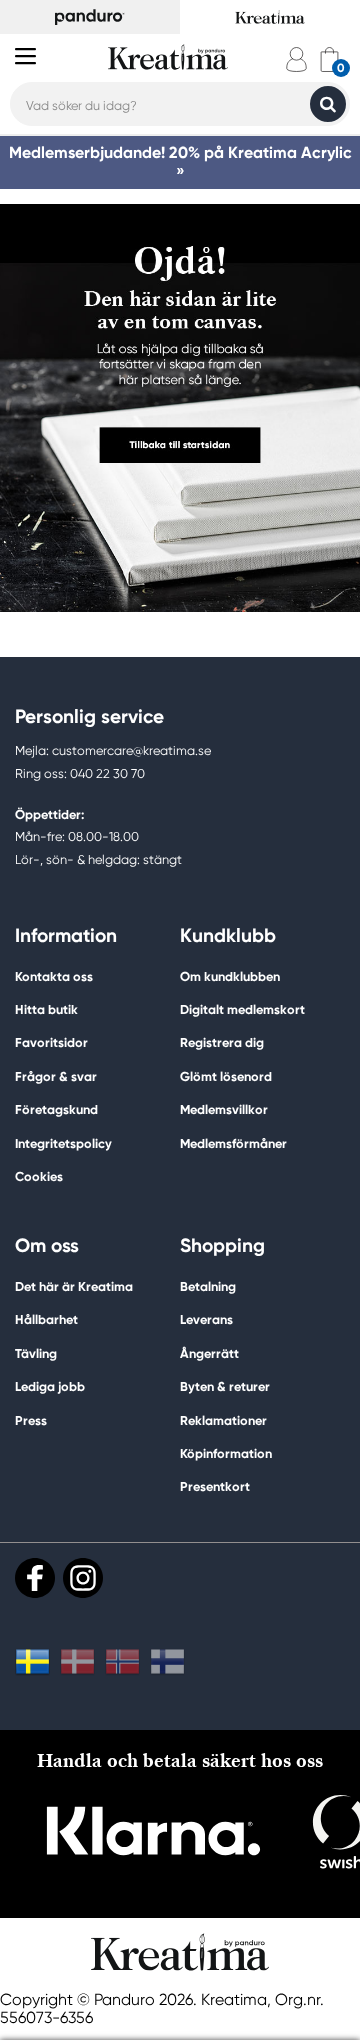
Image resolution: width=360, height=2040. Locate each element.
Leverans (206, 1319)
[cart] (329, 59)
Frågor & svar (56, 1076)
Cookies (39, 1177)
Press (31, 1420)
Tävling (36, 1353)
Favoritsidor (51, 1042)
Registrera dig (222, 1042)
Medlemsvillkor (224, 1109)
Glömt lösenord (226, 1076)
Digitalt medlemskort (242, 1009)
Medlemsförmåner (233, 1143)
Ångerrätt (209, 1353)
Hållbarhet (46, 1319)
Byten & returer (225, 1386)
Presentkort (215, 1486)
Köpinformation (226, 1453)
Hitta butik (46, 1009)
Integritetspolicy (63, 1143)
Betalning (208, 1286)
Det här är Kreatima (74, 1286)
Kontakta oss (54, 976)
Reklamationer (223, 1420)
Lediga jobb (50, 1386)
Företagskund (56, 1109)
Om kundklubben (230, 976)
